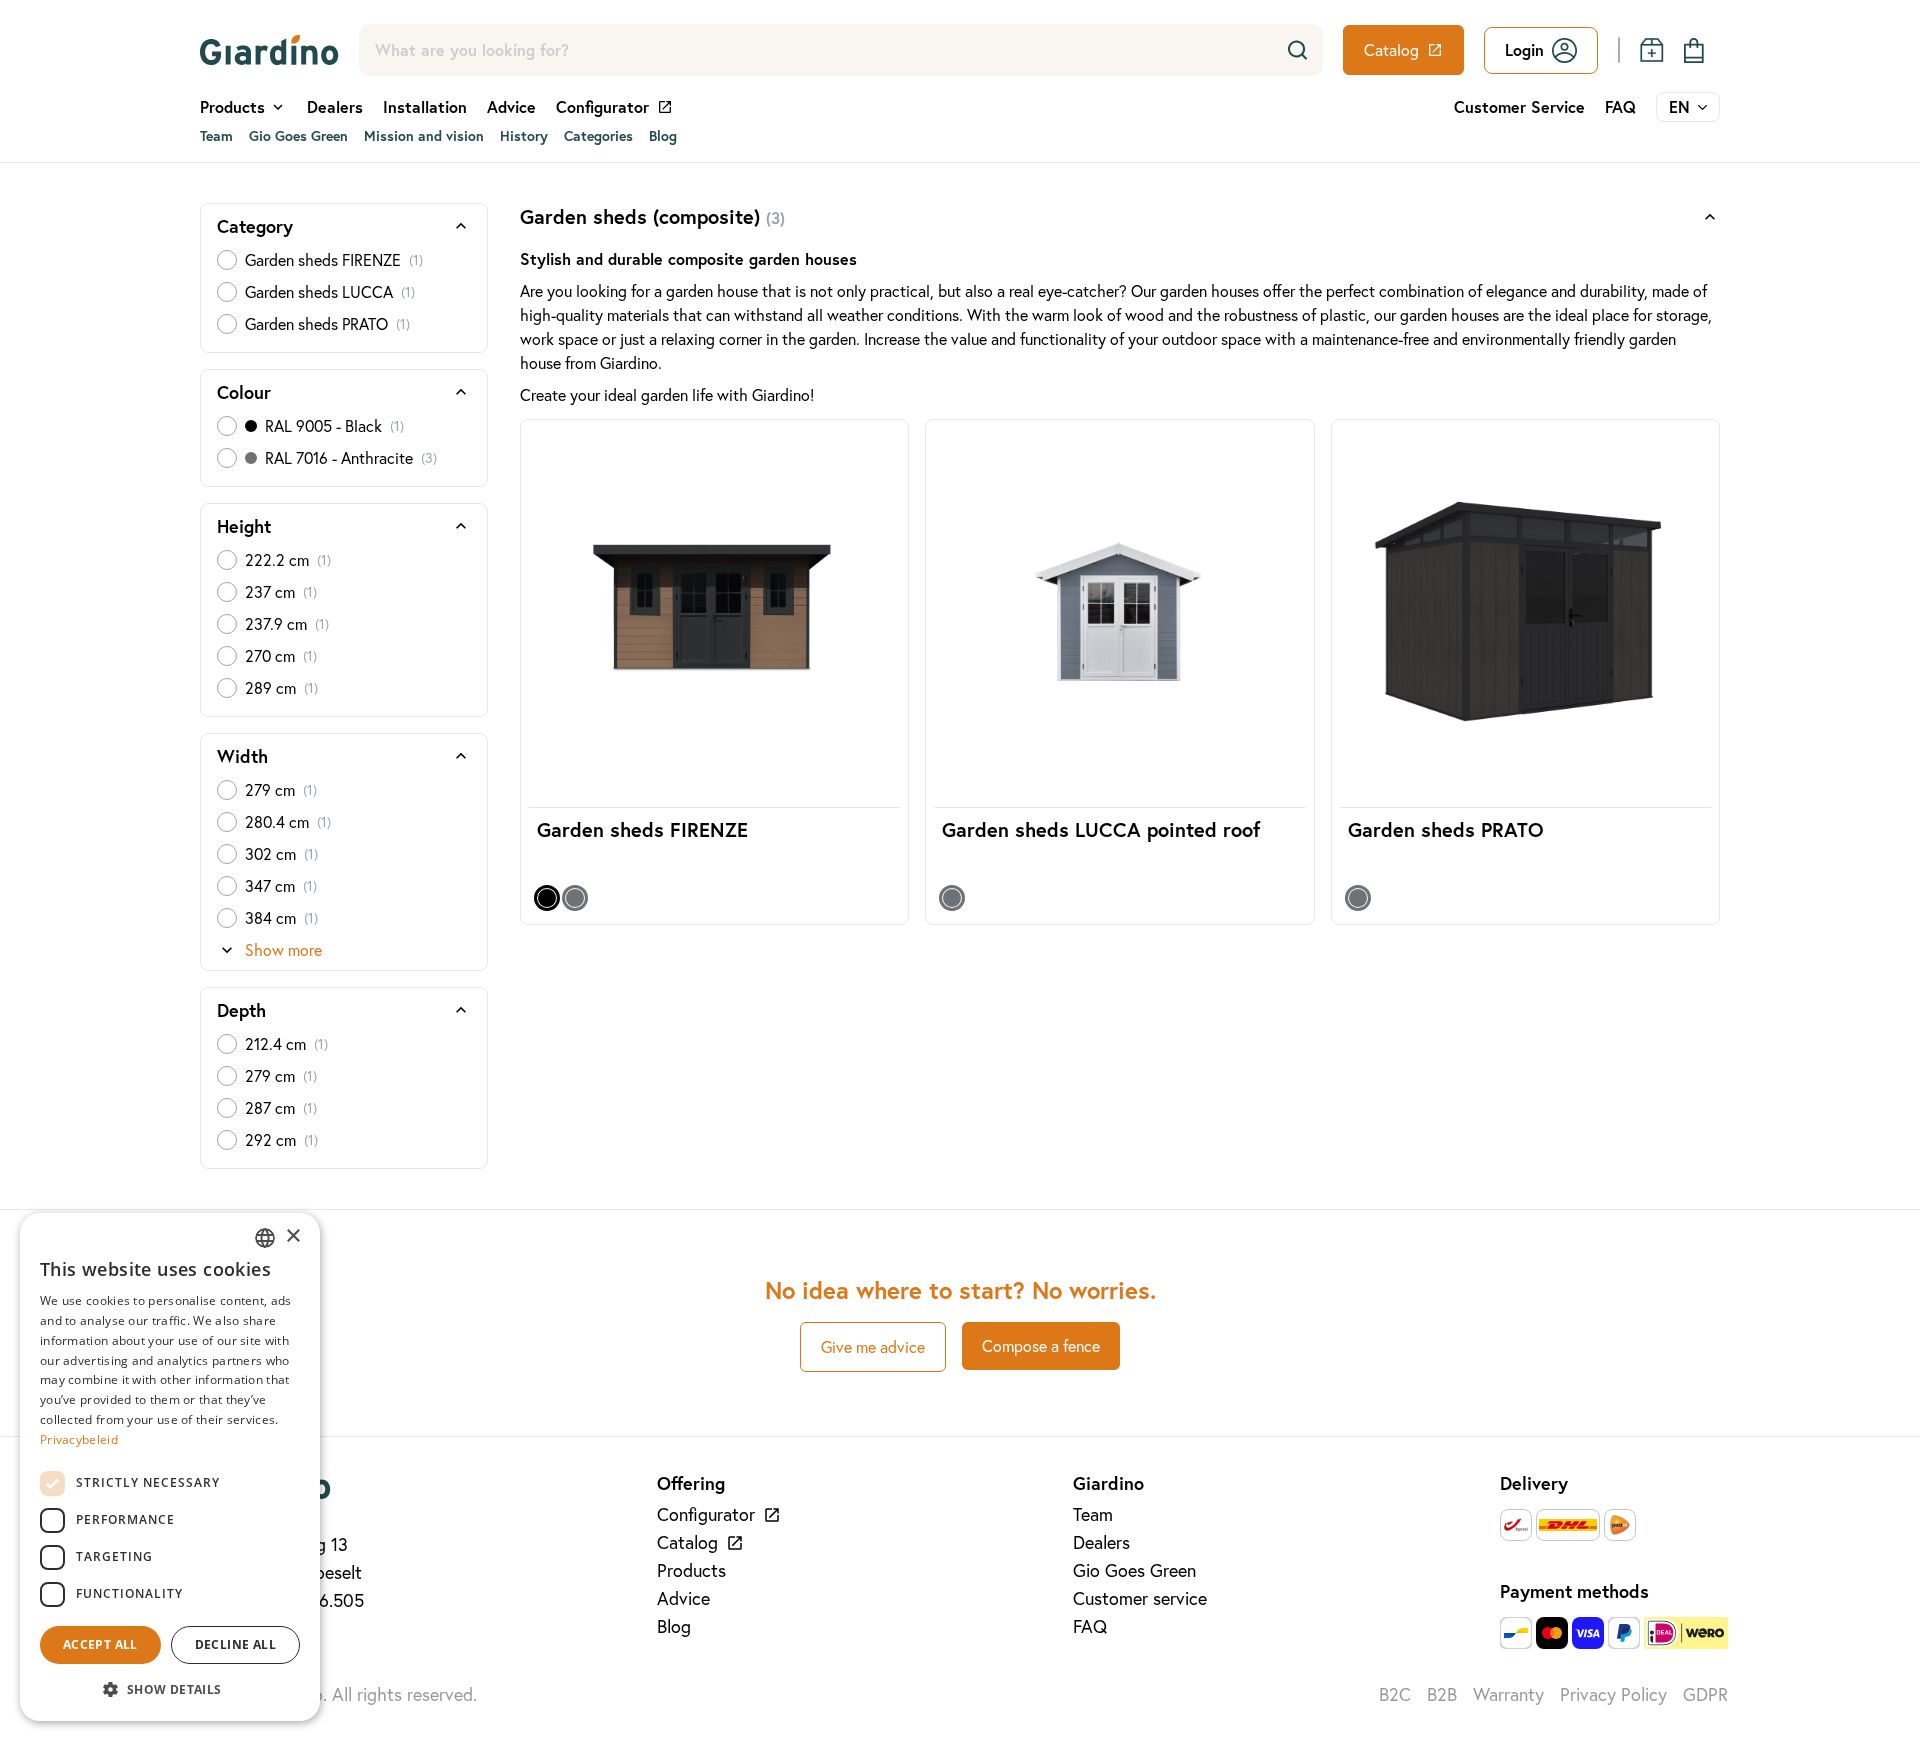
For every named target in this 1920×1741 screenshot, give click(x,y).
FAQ (1620, 106)
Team (216, 136)
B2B (1442, 1694)
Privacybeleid (79, 1439)
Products (691, 1570)
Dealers (335, 106)
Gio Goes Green (298, 136)
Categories (598, 136)
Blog (663, 136)
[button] (170, 1689)
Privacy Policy (1613, 1694)
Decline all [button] (235, 1644)
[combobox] (265, 1238)
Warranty (1508, 1694)
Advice (511, 106)
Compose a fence (1041, 1346)
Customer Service (1519, 106)
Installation (425, 106)
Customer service (1140, 1598)
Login (1524, 49)
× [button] (292, 1236)
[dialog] (170, 1467)
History (524, 136)
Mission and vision (424, 136)
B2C (1395, 1694)
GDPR (1705, 1694)
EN (1679, 106)
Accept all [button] (100, 1644)
